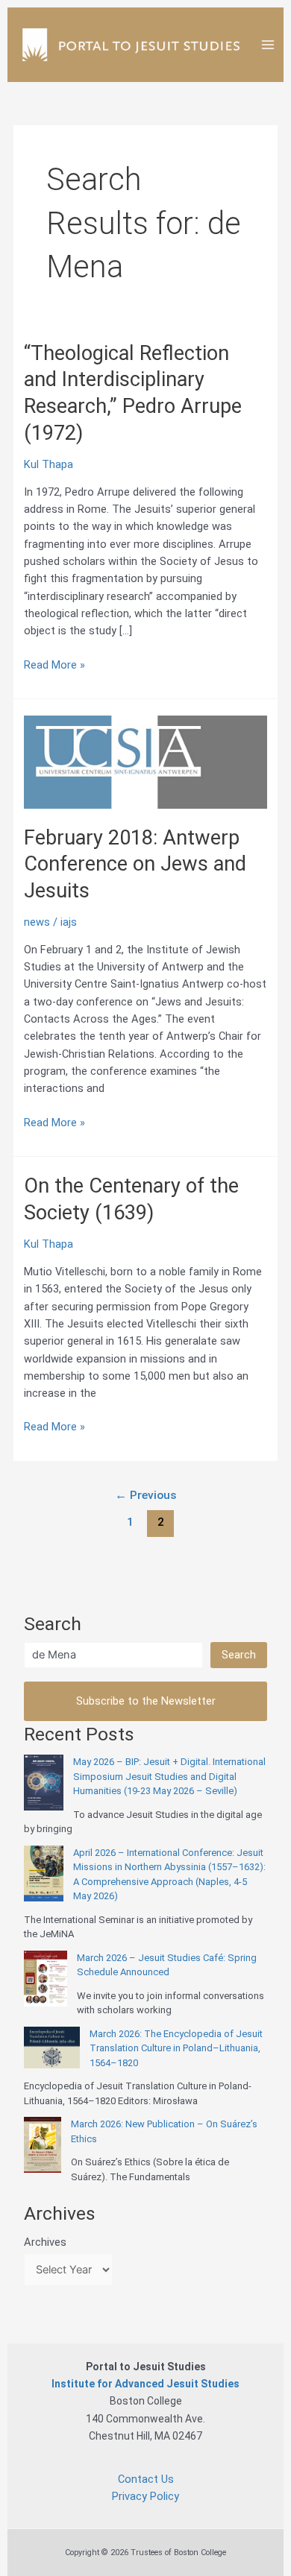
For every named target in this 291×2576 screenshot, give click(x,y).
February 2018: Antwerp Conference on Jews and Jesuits (135, 864)
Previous (146, 1495)
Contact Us (146, 2479)
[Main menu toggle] (268, 45)
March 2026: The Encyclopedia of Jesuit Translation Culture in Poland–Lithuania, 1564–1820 (176, 2048)
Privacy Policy (145, 2496)
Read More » (54, 666)
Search (239, 1655)
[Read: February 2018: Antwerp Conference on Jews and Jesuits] (145, 761)
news (37, 922)
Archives (45, 2242)
